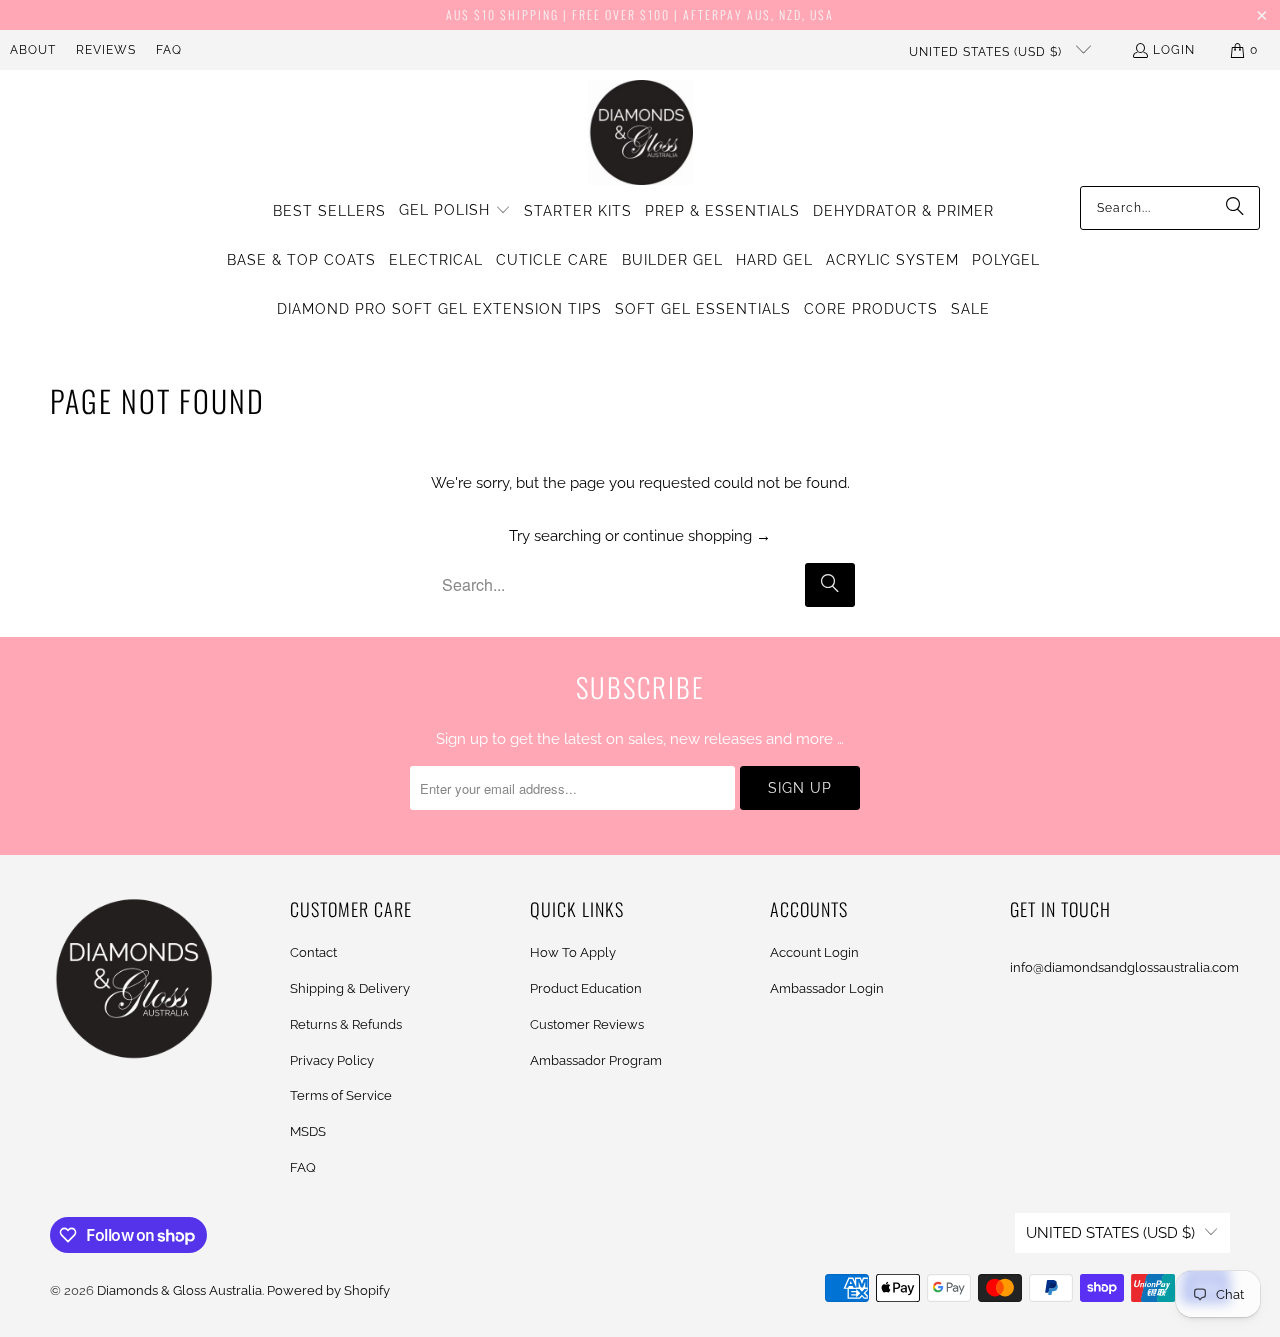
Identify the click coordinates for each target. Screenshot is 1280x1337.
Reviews (106, 50)
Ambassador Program (596, 1060)
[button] (455, 211)
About (33, 50)
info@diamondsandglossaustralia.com (1124, 967)
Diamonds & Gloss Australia (179, 1290)
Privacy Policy (332, 1060)
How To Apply (573, 952)
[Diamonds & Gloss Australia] (640, 133)
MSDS (308, 1131)
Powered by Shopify (328, 1290)
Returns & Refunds (346, 1024)
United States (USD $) (987, 52)
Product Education (586, 988)
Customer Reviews (587, 1024)
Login (1174, 50)
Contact (313, 952)
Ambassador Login (827, 988)
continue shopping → (697, 536)
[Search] (1235, 208)
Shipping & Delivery (350, 988)
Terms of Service (341, 1095)
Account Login (814, 952)
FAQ (169, 50)
